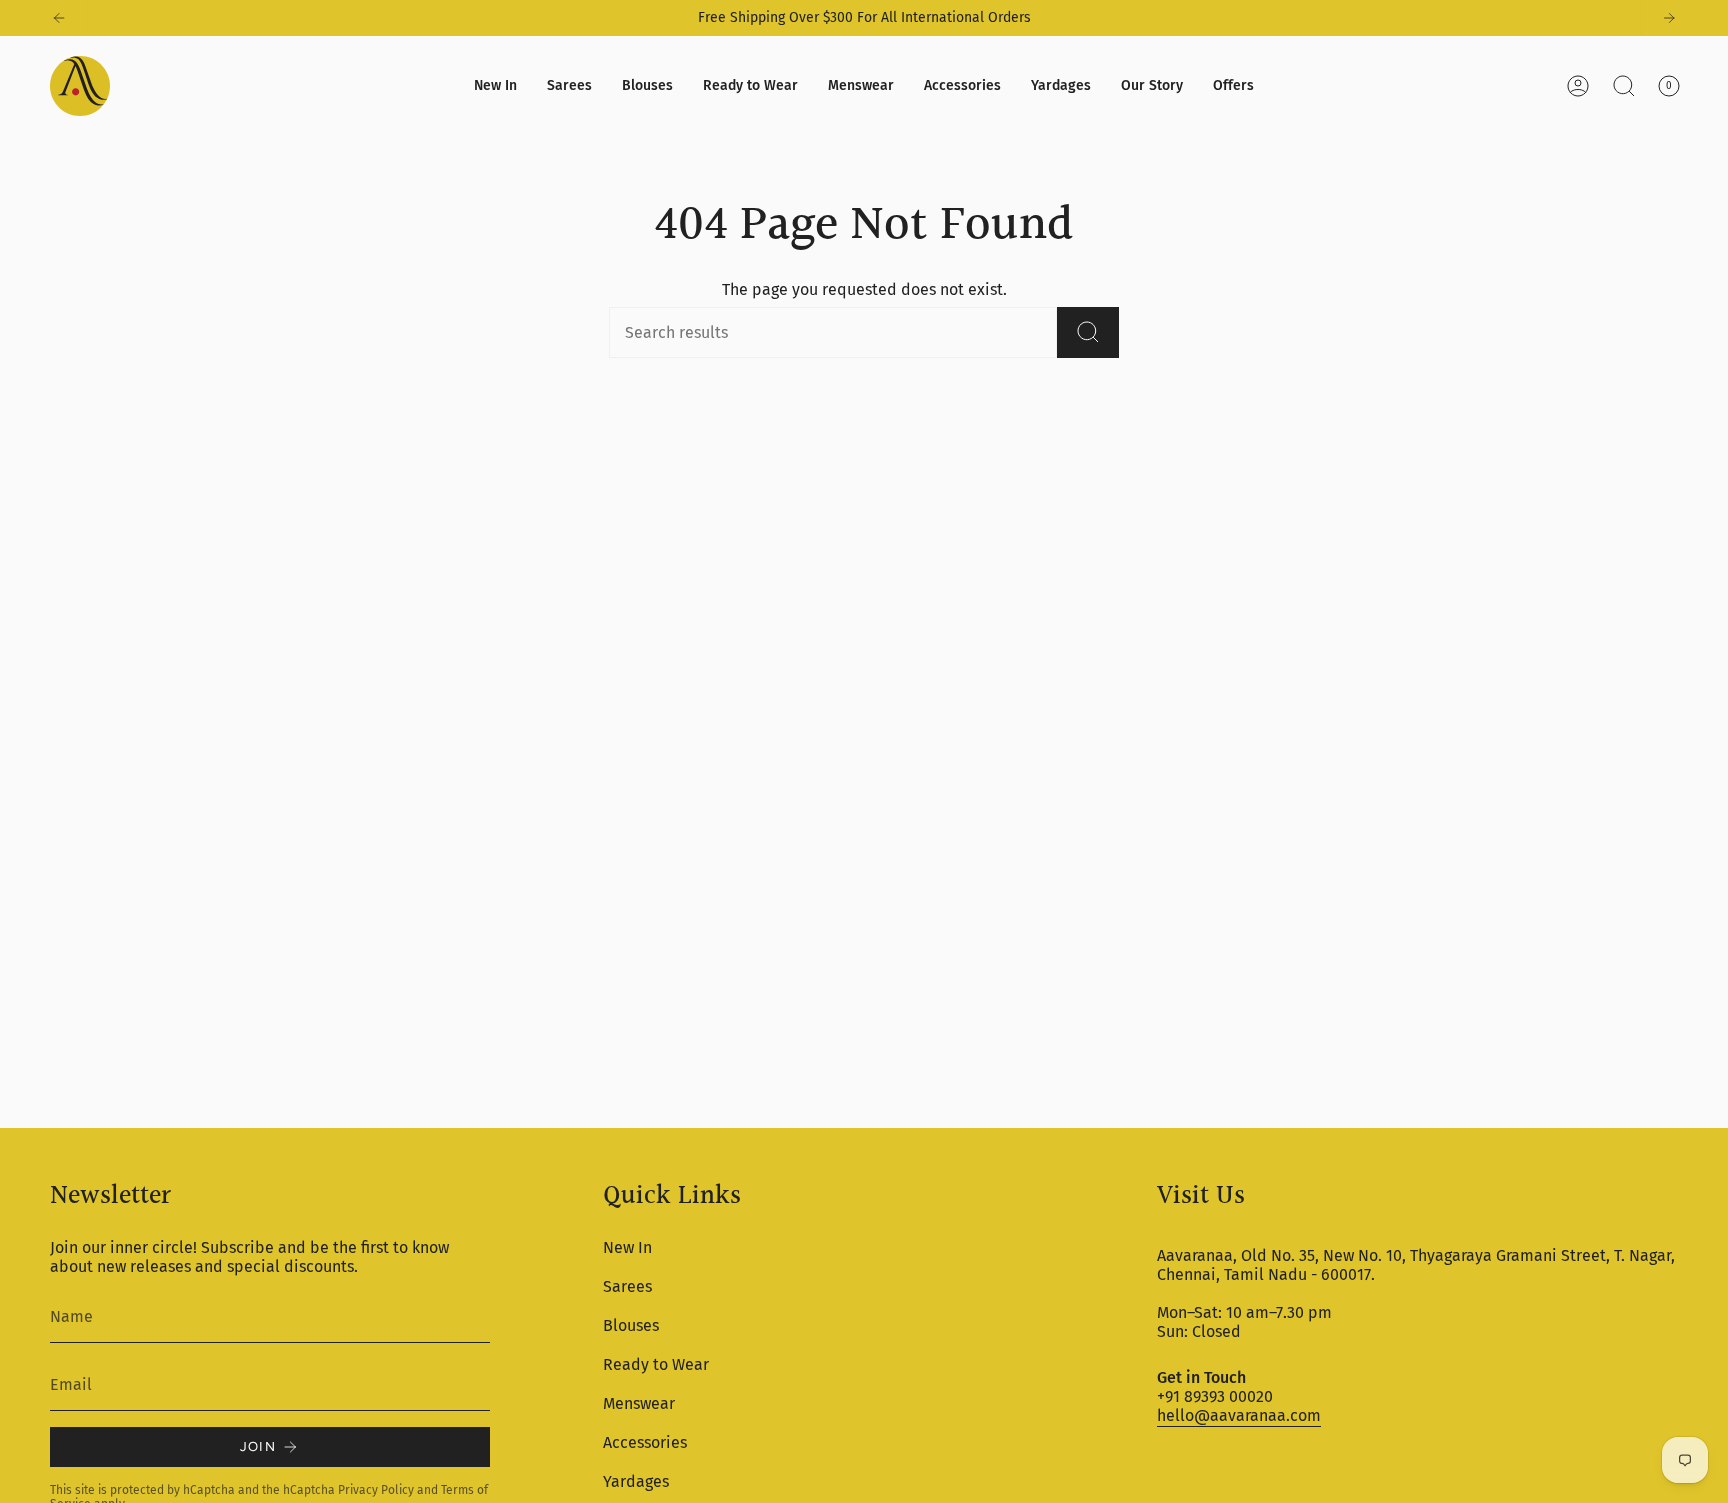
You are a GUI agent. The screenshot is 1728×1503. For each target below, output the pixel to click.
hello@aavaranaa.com (1239, 1415)
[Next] (1669, 18)
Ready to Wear (656, 1364)
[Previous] (59, 18)
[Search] (1088, 332)
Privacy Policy (376, 1490)
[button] (569, 86)
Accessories (645, 1442)
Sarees (627, 1286)
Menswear (639, 1403)
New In (627, 1247)
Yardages (636, 1481)
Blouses (631, 1325)
